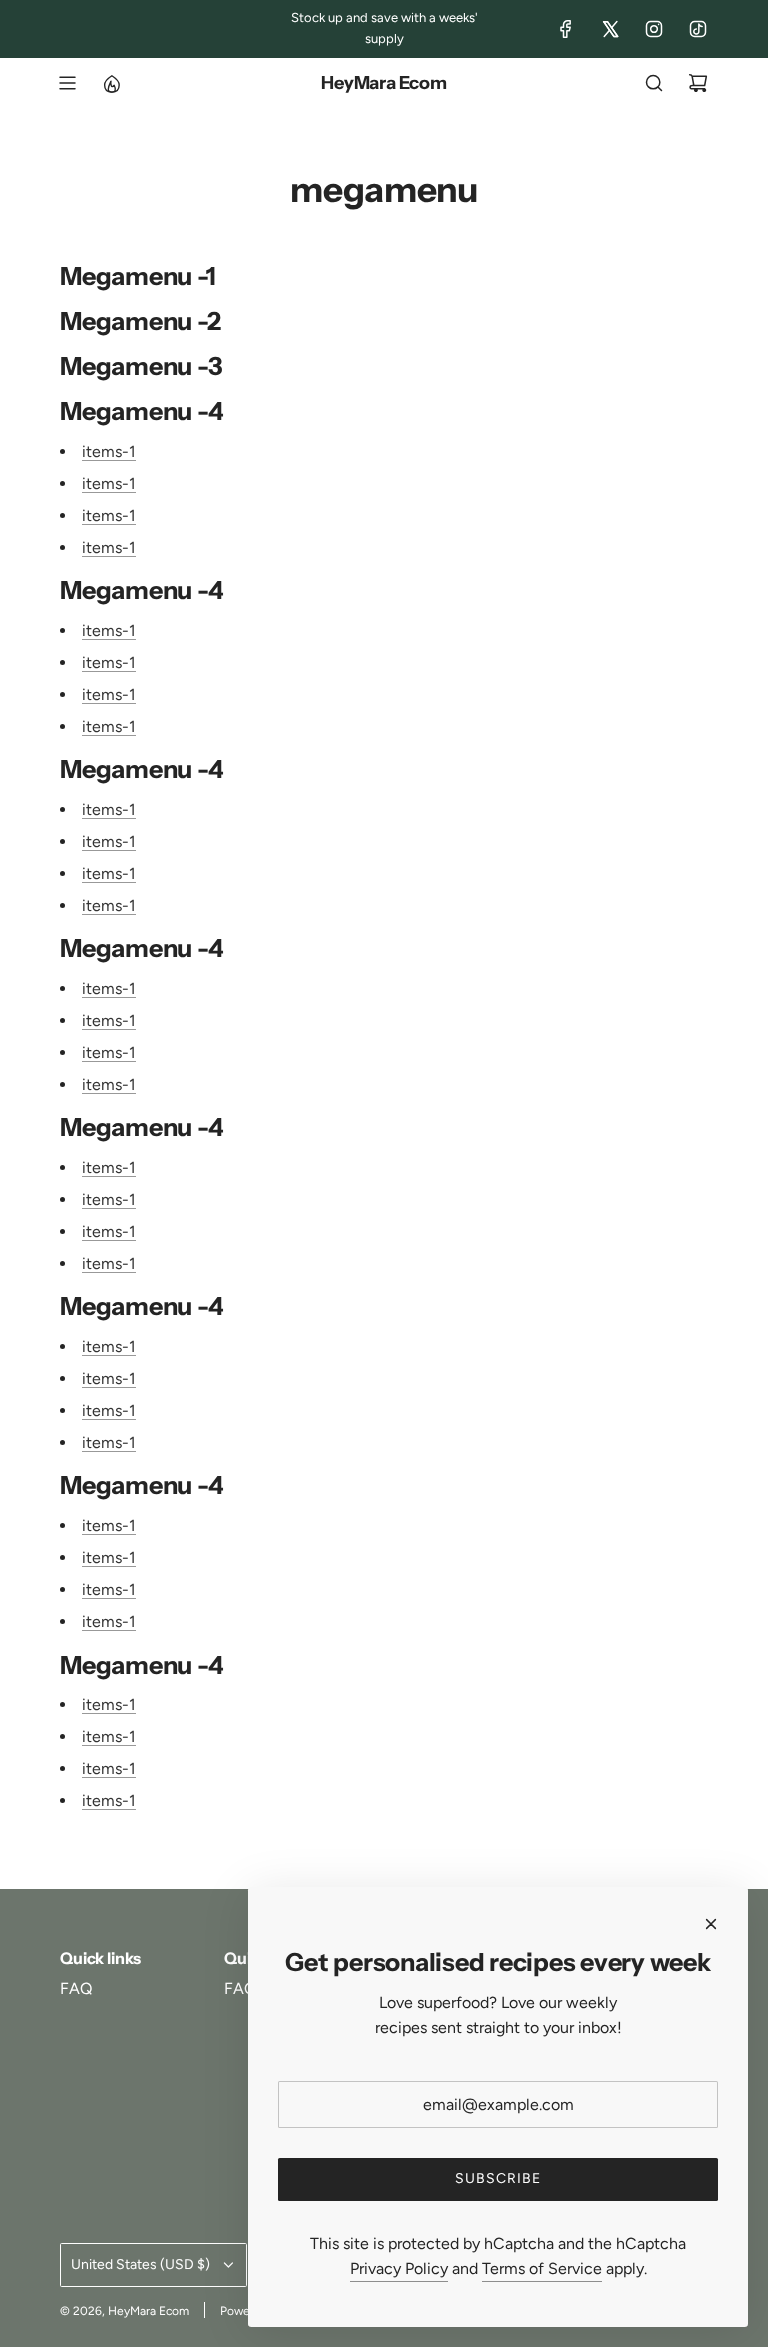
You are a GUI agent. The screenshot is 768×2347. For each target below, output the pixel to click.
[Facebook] (566, 29)
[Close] (711, 1924)
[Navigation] (67, 83)
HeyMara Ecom (384, 83)
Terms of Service (542, 2268)
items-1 (109, 451)
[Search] (654, 83)
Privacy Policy (399, 2268)
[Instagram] (654, 29)
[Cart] (698, 83)
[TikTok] (698, 29)
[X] (610, 29)
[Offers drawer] (111, 83)
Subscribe (498, 2178)
